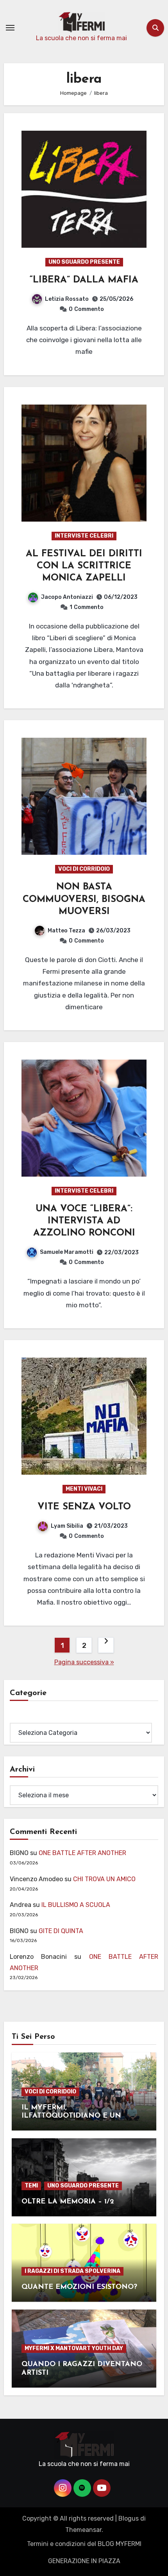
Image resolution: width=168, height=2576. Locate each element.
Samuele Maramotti (67, 1252)
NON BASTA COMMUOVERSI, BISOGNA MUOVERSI (84, 899)
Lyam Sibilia (67, 1526)
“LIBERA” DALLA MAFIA (84, 280)
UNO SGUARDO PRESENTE (84, 262)
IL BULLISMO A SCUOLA (76, 1905)
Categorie (24, 1717)
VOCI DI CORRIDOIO (84, 869)
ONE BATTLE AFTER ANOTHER (82, 1853)
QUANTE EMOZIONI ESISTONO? (79, 2287)
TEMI (31, 2186)
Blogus (129, 2518)
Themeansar (83, 2530)
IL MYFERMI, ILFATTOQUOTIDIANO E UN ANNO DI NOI (71, 2116)
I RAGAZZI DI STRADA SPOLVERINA (72, 2271)
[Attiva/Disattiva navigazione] (10, 28)
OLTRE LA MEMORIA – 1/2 (68, 2202)
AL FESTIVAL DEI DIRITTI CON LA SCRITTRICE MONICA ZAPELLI (84, 566)
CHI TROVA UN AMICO (104, 1879)
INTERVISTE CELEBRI (84, 536)
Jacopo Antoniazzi (67, 597)
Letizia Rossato (67, 299)
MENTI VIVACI (84, 1489)
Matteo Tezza (66, 931)
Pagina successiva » (84, 1662)
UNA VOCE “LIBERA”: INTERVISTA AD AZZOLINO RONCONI (84, 1221)
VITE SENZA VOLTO (84, 1507)
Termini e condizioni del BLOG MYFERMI (84, 2544)
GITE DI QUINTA (61, 1931)
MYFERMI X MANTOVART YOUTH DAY (74, 2348)
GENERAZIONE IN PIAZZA (84, 2561)
